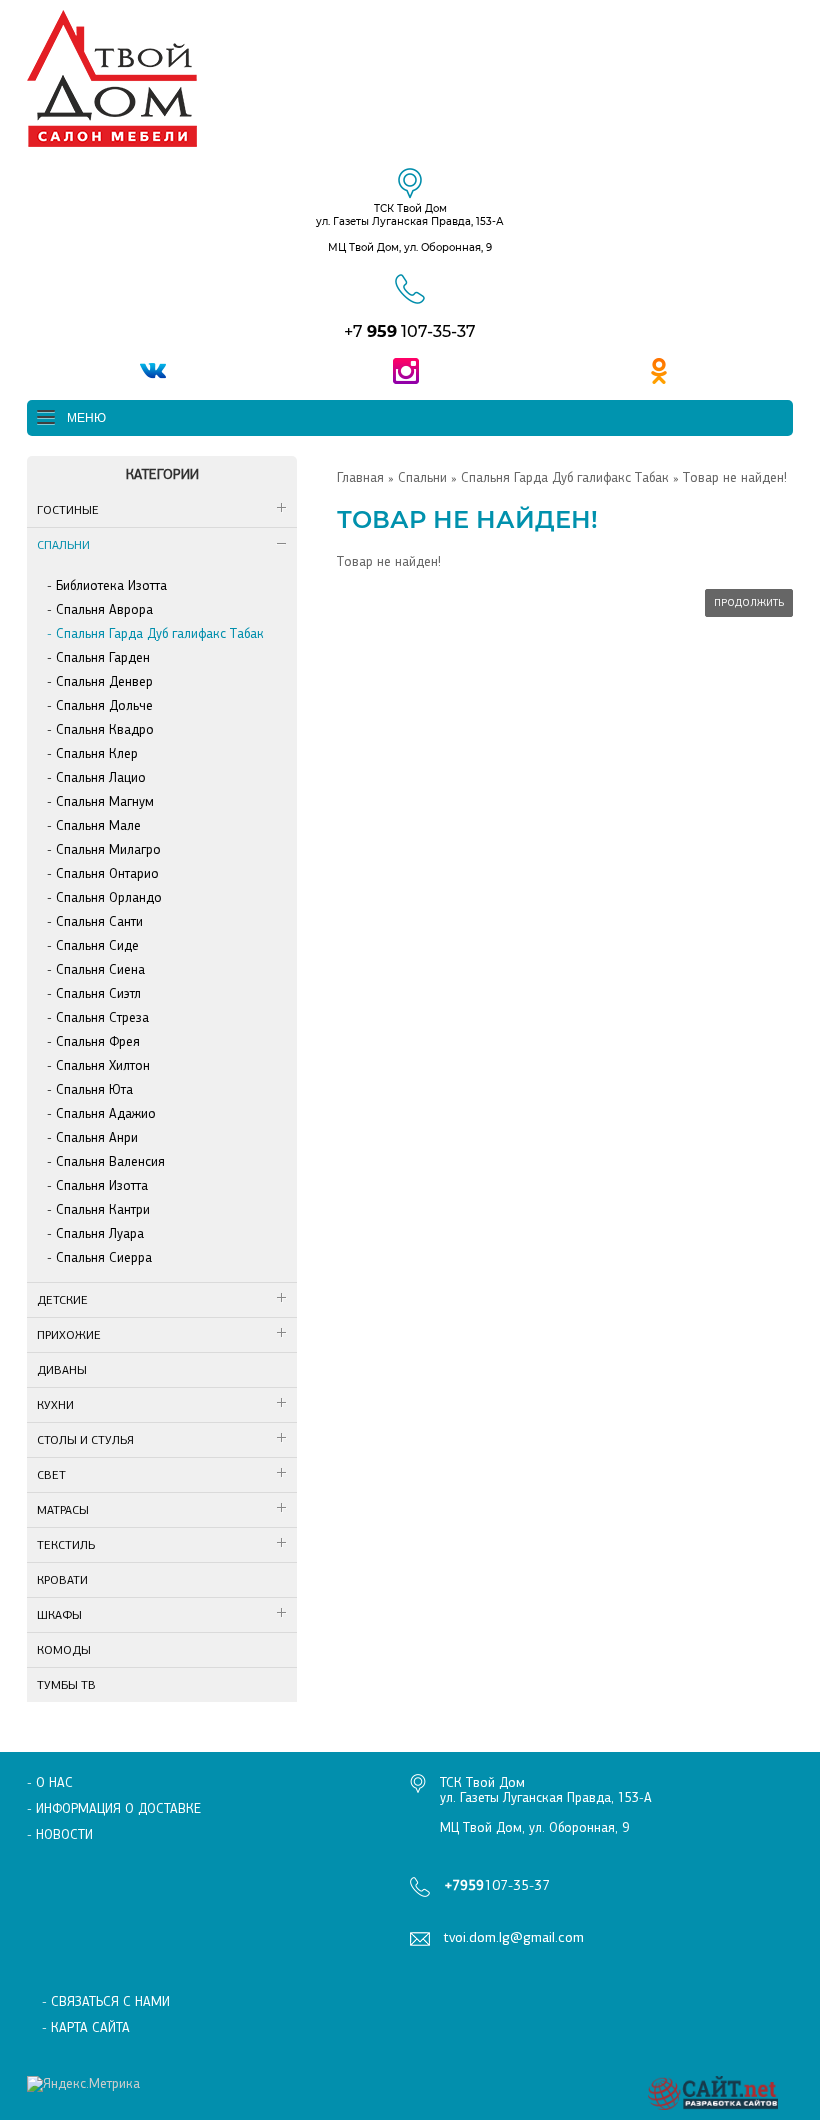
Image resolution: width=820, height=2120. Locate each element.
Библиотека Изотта (111, 585)
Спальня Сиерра (104, 1257)
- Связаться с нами (106, 2001)
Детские (62, 1300)
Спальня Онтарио (107, 873)
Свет (51, 1475)
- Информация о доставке (114, 1808)
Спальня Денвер (104, 681)
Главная (360, 477)
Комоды (64, 1650)
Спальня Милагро (108, 849)
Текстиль (66, 1545)
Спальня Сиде (97, 945)
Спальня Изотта (102, 1185)
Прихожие (69, 1335)
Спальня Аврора (104, 609)
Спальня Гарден (103, 657)
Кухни (55, 1405)
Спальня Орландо (109, 897)
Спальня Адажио (106, 1113)
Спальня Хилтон (103, 1065)
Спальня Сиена (100, 969)
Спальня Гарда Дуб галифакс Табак (160, 633)
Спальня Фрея (98, 1041)
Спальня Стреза (102, 1017)
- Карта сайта (86, 2027)
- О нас (50, 1782)
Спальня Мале (98, 825)
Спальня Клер (97, 753)
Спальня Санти (99, 921)
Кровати (62, 1580)
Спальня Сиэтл (98, 993)
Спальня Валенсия (110, 1161)
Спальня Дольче (104, 705)
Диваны (62, 1370)
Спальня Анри (97, 1137)
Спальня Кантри (103, 1209)
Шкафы (59, 1615)
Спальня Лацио (101, 777)
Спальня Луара (100, 1233)
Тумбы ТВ (66, 1685)
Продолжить (749, 603)
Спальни (63, 545)
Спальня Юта (94, 1089)
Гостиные (68, 510)
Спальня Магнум (105, 801)
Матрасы (63, 1510)
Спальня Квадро (105, 729)
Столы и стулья (85, 1440)
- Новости (60, 1834)
